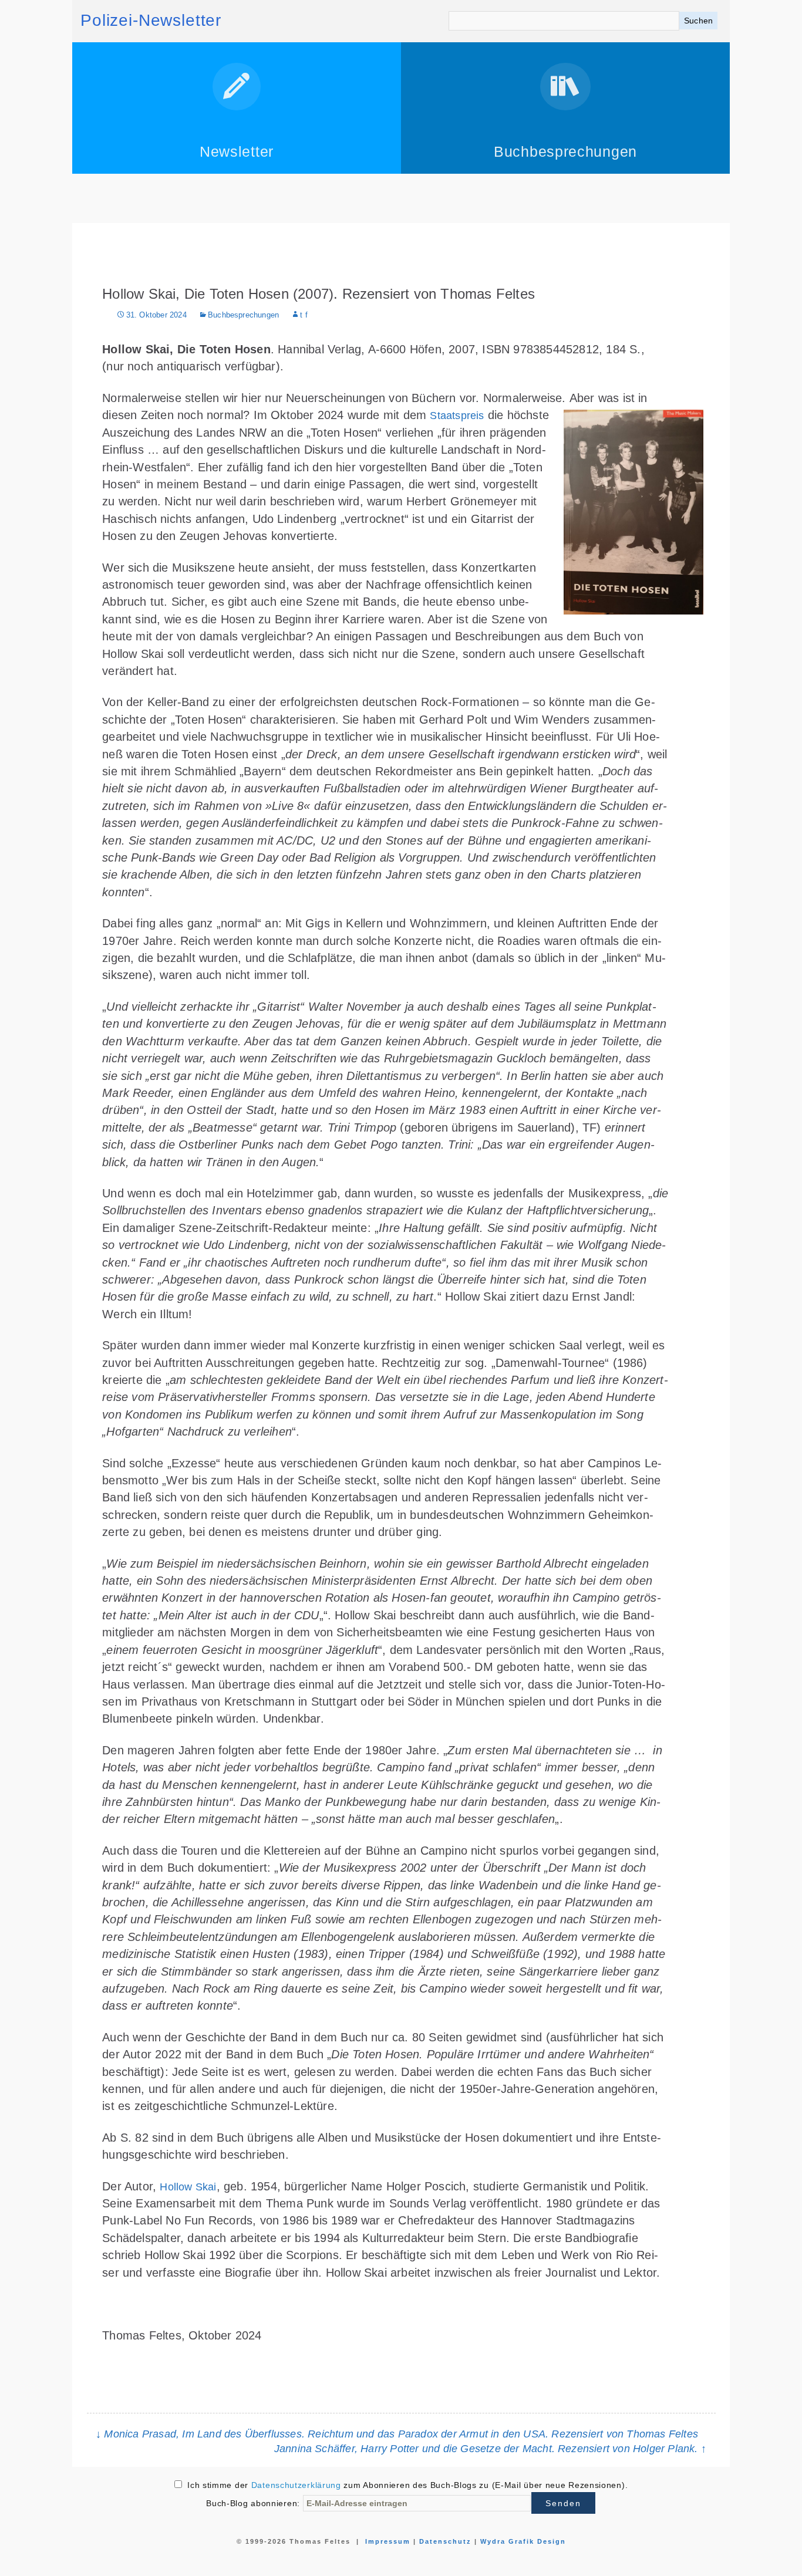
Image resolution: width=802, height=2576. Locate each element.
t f (304, 315)
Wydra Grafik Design (523, 2541)
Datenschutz (445, 2541)
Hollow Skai (188, 2187)
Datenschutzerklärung (296, 2485)
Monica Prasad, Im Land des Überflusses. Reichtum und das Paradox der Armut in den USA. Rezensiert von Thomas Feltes (397, 2434)
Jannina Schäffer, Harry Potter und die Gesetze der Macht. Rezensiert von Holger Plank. (490, 2449)
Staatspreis (457, 416)
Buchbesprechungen (243, 315)
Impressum (388, 2541)
